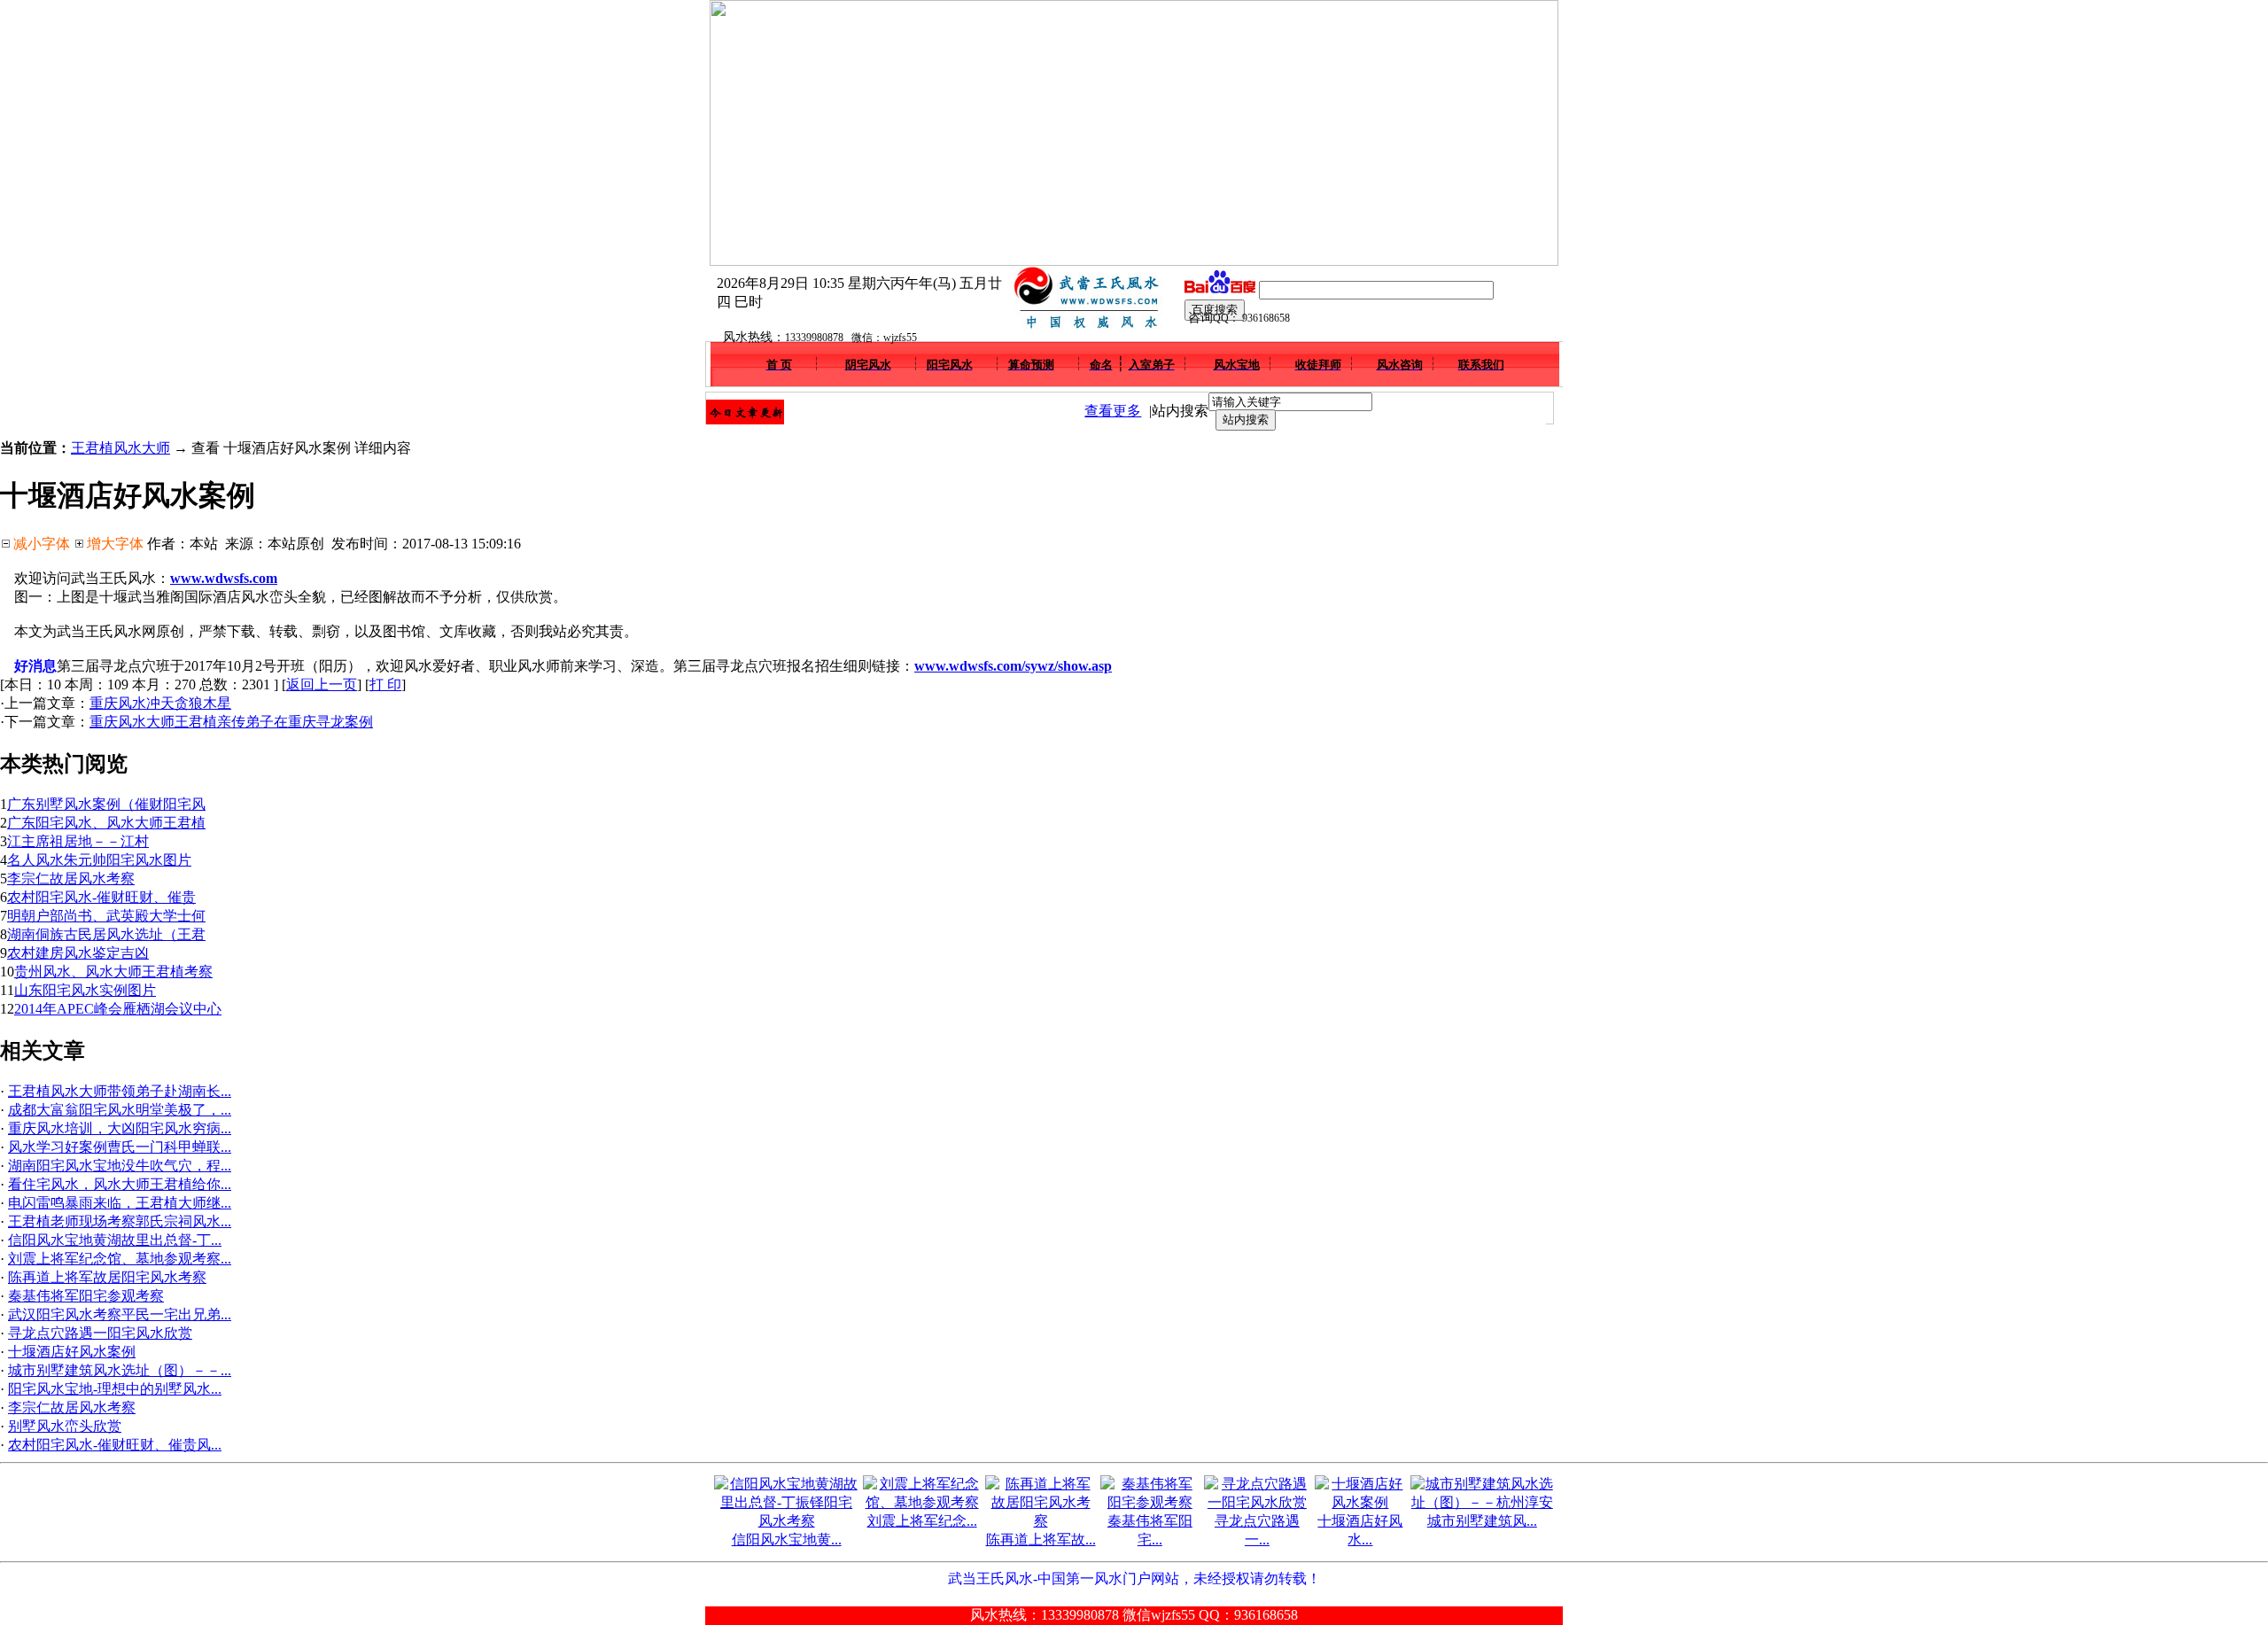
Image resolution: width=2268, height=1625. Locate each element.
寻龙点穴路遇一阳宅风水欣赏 (100, 1333)
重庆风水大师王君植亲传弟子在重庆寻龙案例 (231, 722)
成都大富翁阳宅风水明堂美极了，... (120, 1110)
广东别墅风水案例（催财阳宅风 (106, 804)
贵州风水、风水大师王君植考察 (113, 972)
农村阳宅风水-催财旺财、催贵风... (115, 1445)
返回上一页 (322, 684)
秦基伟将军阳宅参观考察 (86, 1296)
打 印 (385, 684)
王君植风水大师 (120, 448)
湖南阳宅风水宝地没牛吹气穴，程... (120, 1166)
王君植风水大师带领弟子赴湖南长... (120, 1091)
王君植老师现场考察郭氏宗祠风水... (120, 1221)
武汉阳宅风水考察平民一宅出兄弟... (120, 1314)
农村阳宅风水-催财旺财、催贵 (101, 897)
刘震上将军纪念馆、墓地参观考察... (120, 1259)
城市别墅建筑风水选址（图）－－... (120, 1370)
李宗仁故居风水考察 (71, 879)
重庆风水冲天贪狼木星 (160, 703)
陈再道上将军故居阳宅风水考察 (107, 1277)
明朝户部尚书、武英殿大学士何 (106, 916)
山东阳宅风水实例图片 (85, 990)
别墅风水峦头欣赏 (65, 1426)
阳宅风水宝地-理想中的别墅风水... (115, 1389)
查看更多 (1113, 411)
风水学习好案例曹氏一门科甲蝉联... (120, 1147)
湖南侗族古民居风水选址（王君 (106, 934)
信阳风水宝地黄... (787, 1539)
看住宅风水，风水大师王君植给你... (120, 1184)
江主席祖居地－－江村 (78, 841)
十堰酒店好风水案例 (72, 1352)
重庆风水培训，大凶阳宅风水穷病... (120, 1128)
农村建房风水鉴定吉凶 (78, 953)
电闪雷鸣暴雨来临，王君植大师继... (120, 1203)
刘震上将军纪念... (922, 1521)
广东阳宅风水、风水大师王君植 (106, 823)
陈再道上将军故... (1041, 1539)
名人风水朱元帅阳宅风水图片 (99, 860)
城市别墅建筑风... (1482, 1521)
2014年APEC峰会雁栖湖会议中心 (118, 1009)
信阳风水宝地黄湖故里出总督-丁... (115, 1240)
